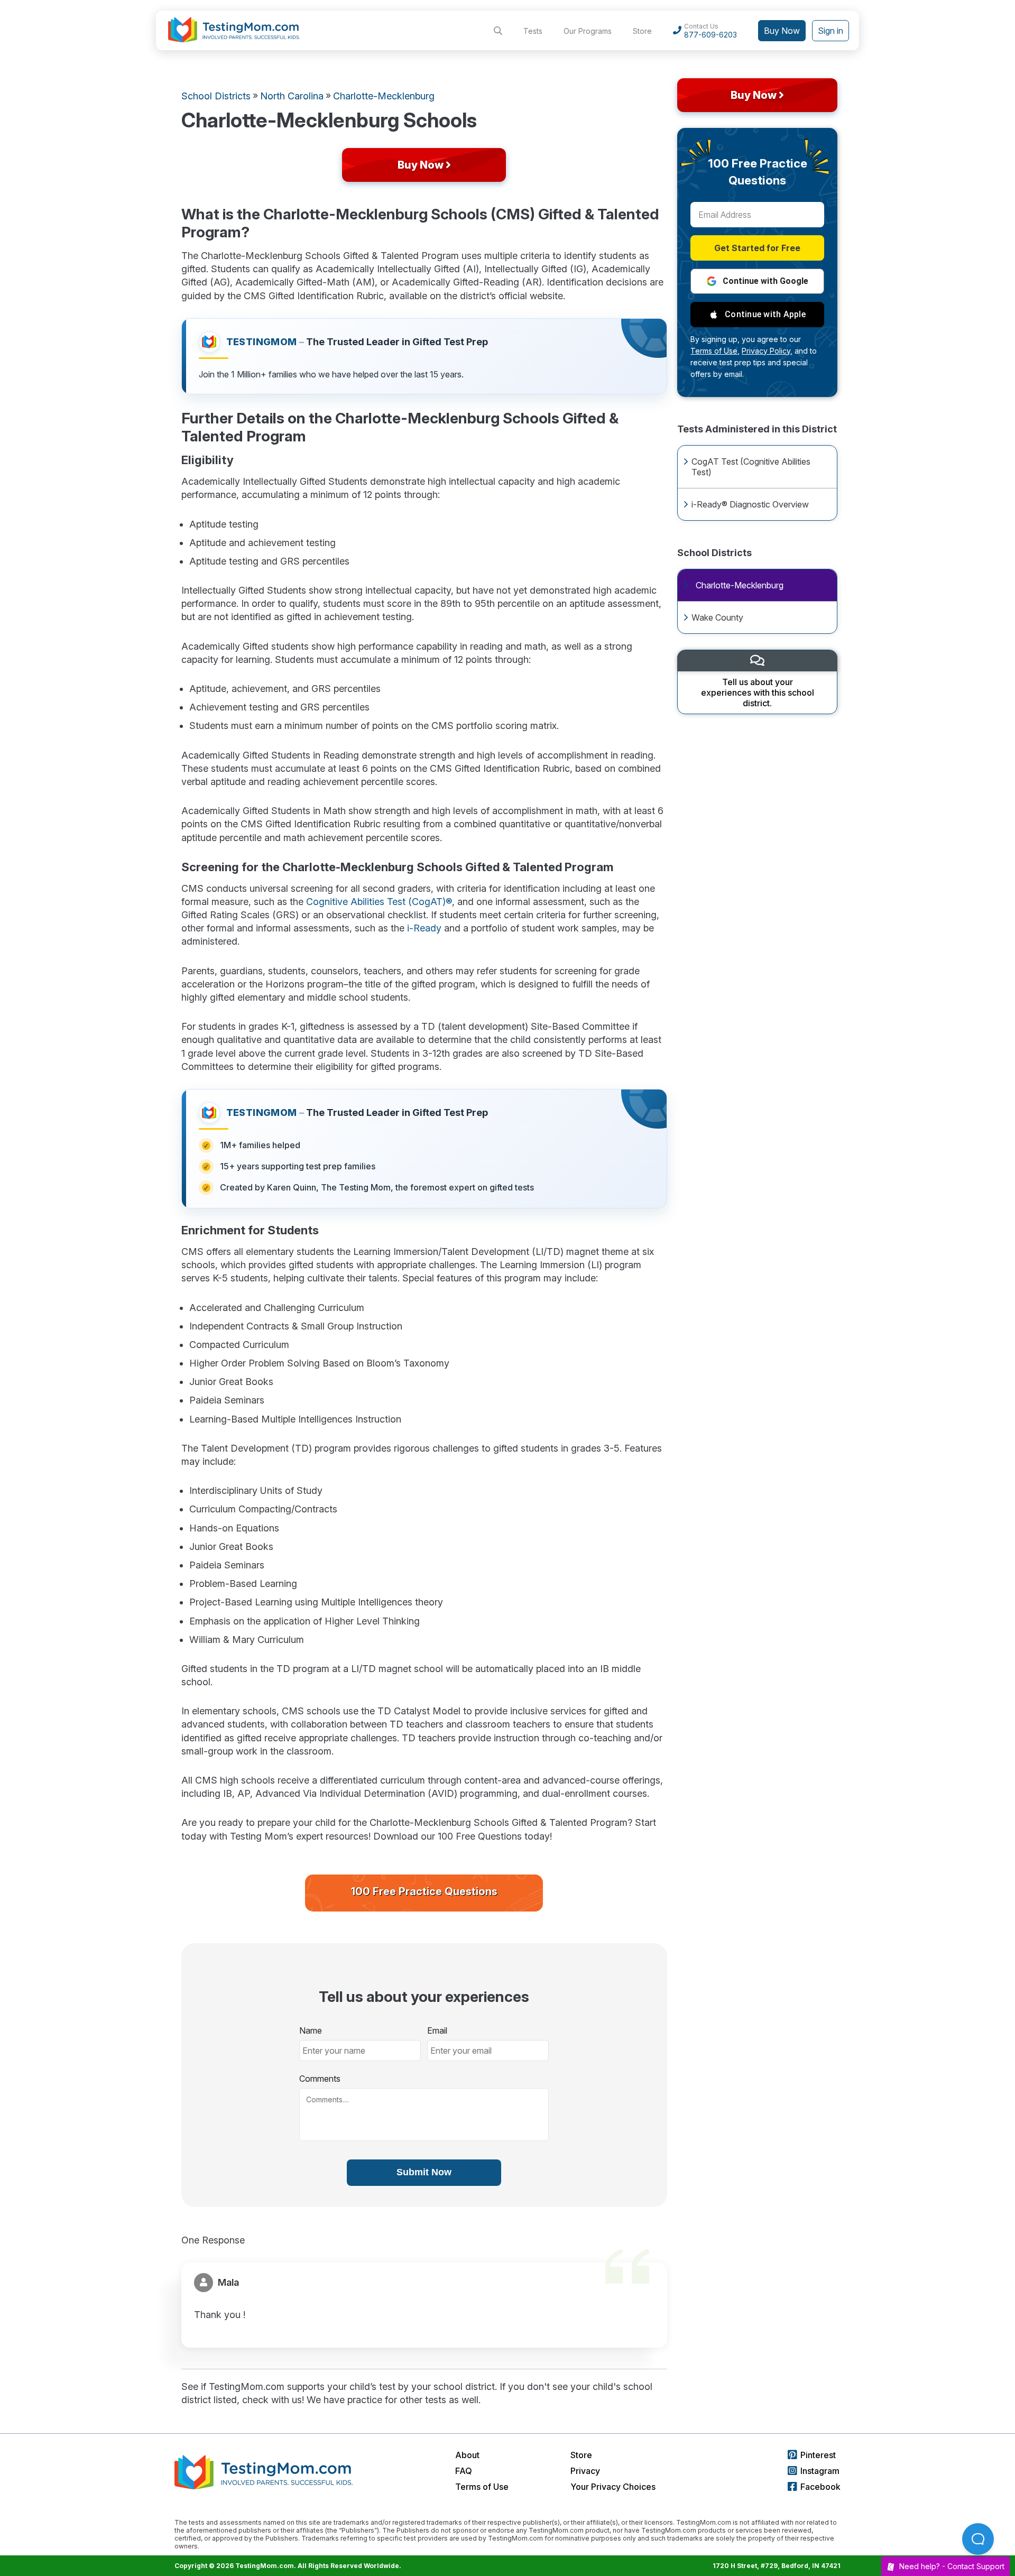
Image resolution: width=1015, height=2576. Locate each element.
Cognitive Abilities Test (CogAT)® (379, 902)
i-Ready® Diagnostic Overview (750, 504)
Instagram (820, 2471)
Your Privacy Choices (613, 2487)
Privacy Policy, (767, 351)
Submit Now (424, 2172)
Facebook (820, 2487)
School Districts (216, 96)
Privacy (585, 2471)
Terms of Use (482, 2487)
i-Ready (424, 928)
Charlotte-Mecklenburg (740, 585)
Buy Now (782, 31)
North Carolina (292, 96)
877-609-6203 (710, 35)
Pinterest (818, 2455)
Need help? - (952, 2566)
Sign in (831, 31)
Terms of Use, (715, 351)
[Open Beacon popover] (978, 2539)
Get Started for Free (757, 248)
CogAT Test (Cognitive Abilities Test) (751, 467)
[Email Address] (757, 215)
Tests (533, 31)
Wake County (717, 617)
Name (311, 2030)
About (467, 2455)
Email (437, 2030)
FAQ (464, 2471)
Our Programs (588, 31)
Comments (320, 2079)
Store (642, 31)
